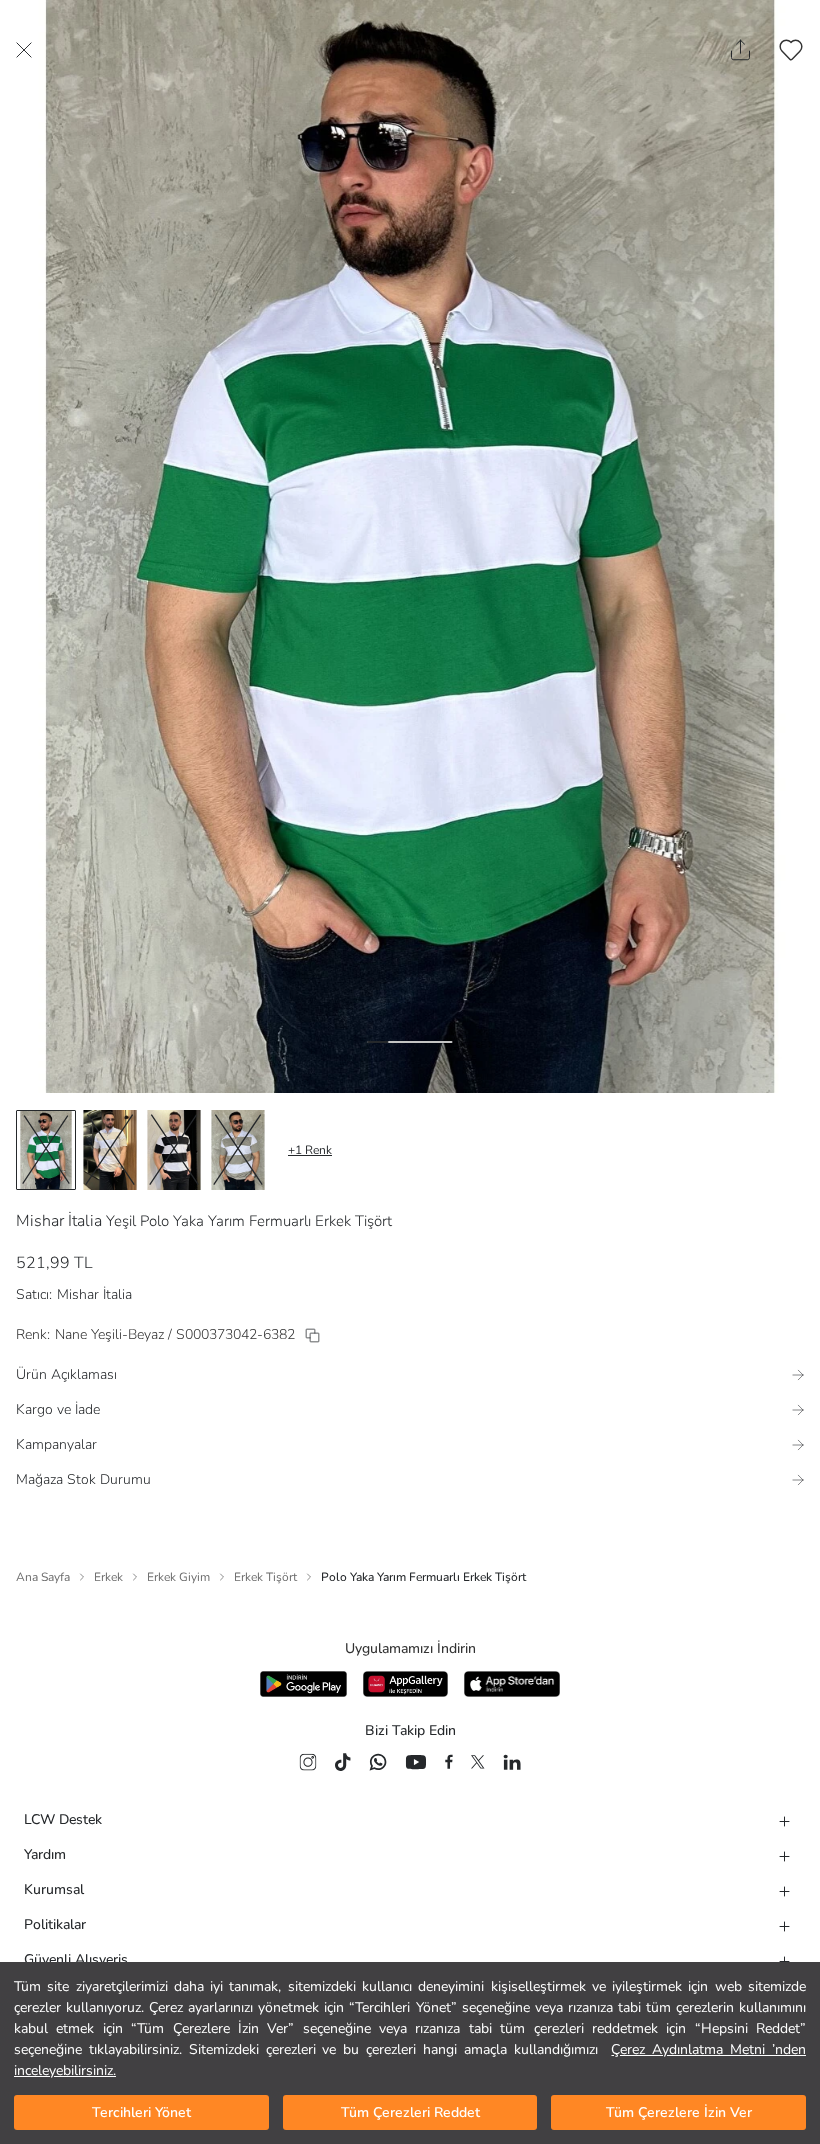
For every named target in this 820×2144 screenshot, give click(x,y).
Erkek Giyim (178, 1577)
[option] (46, 1150)
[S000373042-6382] (312, 1335)
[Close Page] (24, 50)
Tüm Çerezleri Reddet (410, 2112)
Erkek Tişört (265, 1577)
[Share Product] (740, 50)
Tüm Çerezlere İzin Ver (679, 2112)
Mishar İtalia (59, 1221)
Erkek (108, 1577)
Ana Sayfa (43, 1577)
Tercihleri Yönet (141, 2112)
